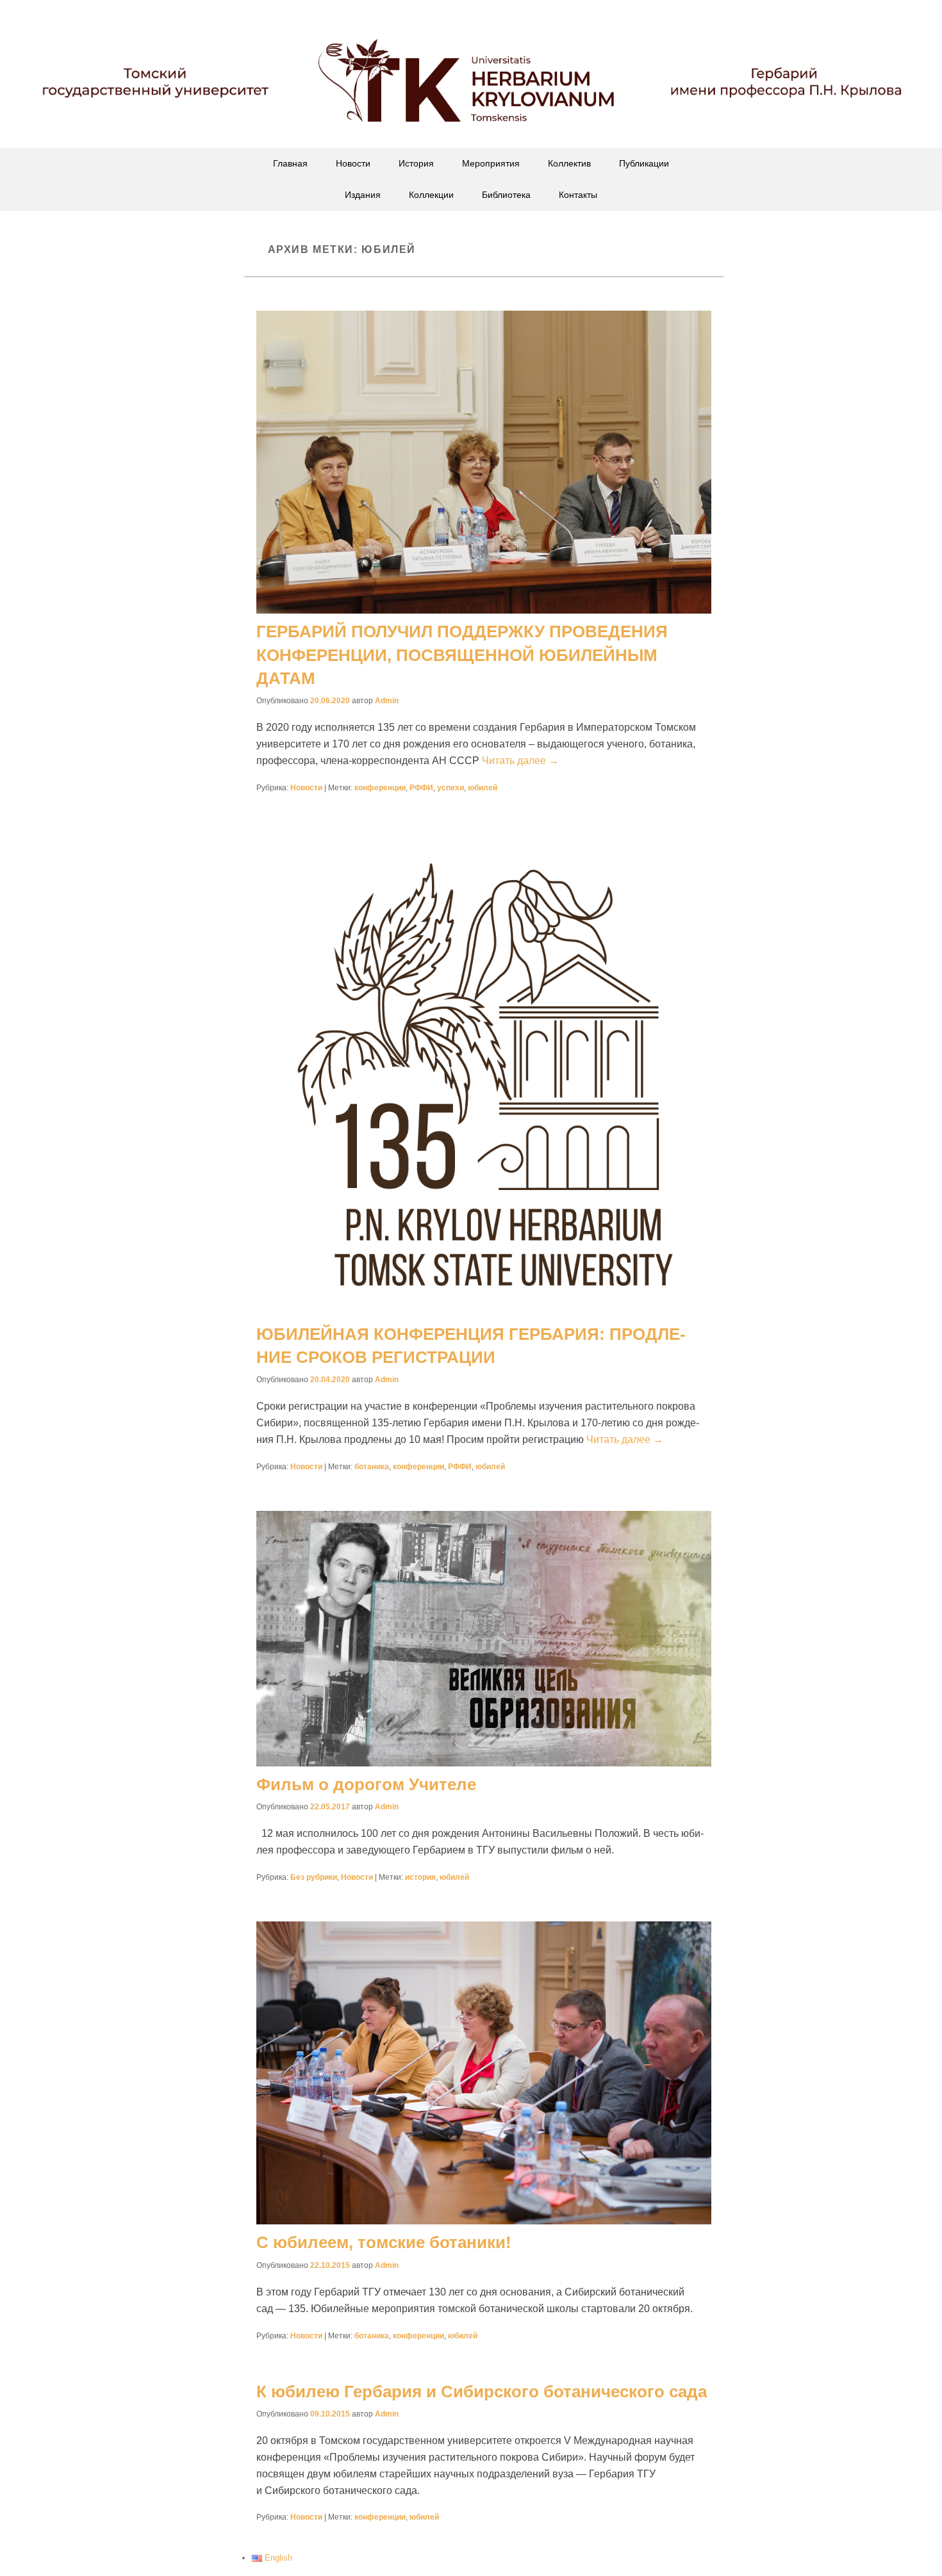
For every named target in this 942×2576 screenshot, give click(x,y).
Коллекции (431, 195)
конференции (380, 788)
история (420, 1877)
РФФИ (421, 788)
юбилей (483, 788)
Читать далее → (520, 761)
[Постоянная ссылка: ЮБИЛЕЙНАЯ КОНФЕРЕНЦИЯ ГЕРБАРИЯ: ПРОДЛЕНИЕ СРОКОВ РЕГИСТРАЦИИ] (484, 1074)
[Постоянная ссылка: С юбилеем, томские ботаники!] (484, 2073)
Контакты (578, 195)
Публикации (644, 163)
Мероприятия (491, 163)
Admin (387, 701)
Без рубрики (314, 1877)
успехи (450, 788)
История (416, 163)
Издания (363, 195)
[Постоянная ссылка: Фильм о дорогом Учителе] (484, 1639)
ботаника (372, 1467)
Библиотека (506, 195)
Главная (290, 163)
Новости (353, 163)
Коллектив (569, 163)
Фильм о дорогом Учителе (366, 1784)
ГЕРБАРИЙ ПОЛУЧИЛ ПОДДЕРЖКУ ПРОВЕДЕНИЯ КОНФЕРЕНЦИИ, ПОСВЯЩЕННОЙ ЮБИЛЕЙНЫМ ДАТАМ (462, 655)
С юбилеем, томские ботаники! (384, 2242)
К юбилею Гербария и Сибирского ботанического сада (482, 2392)
